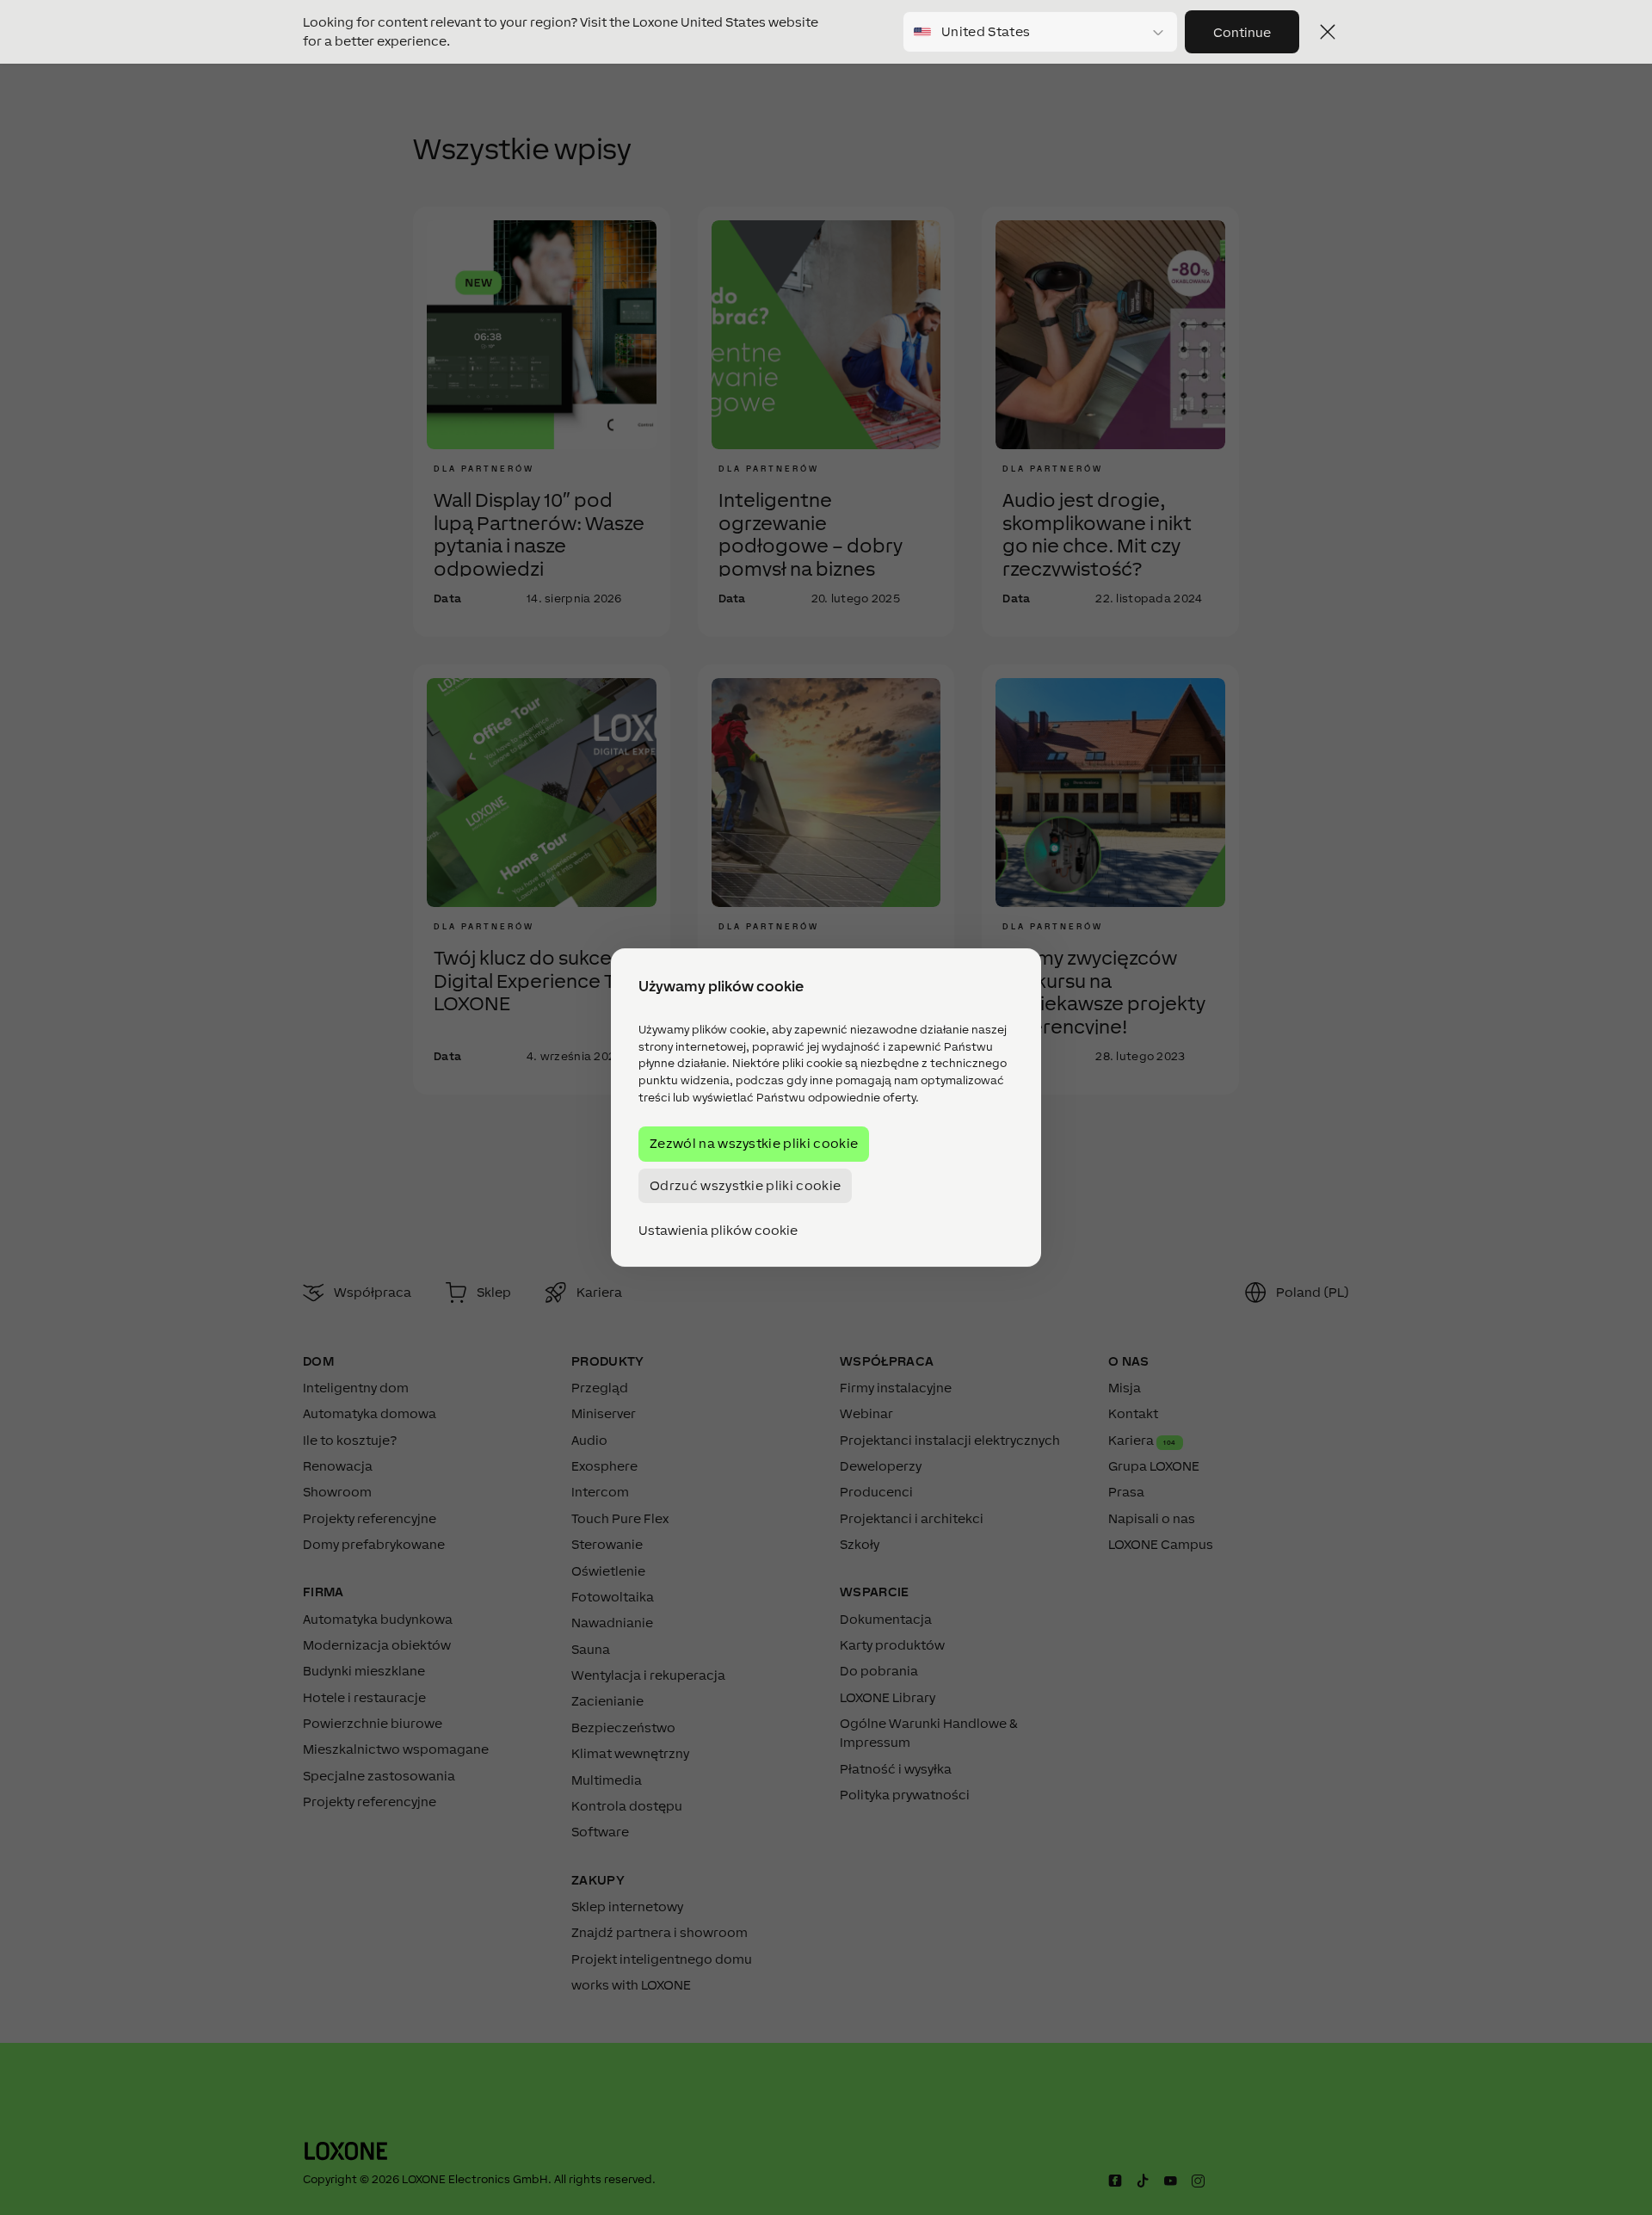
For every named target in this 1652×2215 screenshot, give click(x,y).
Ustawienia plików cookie (718, 1231)
